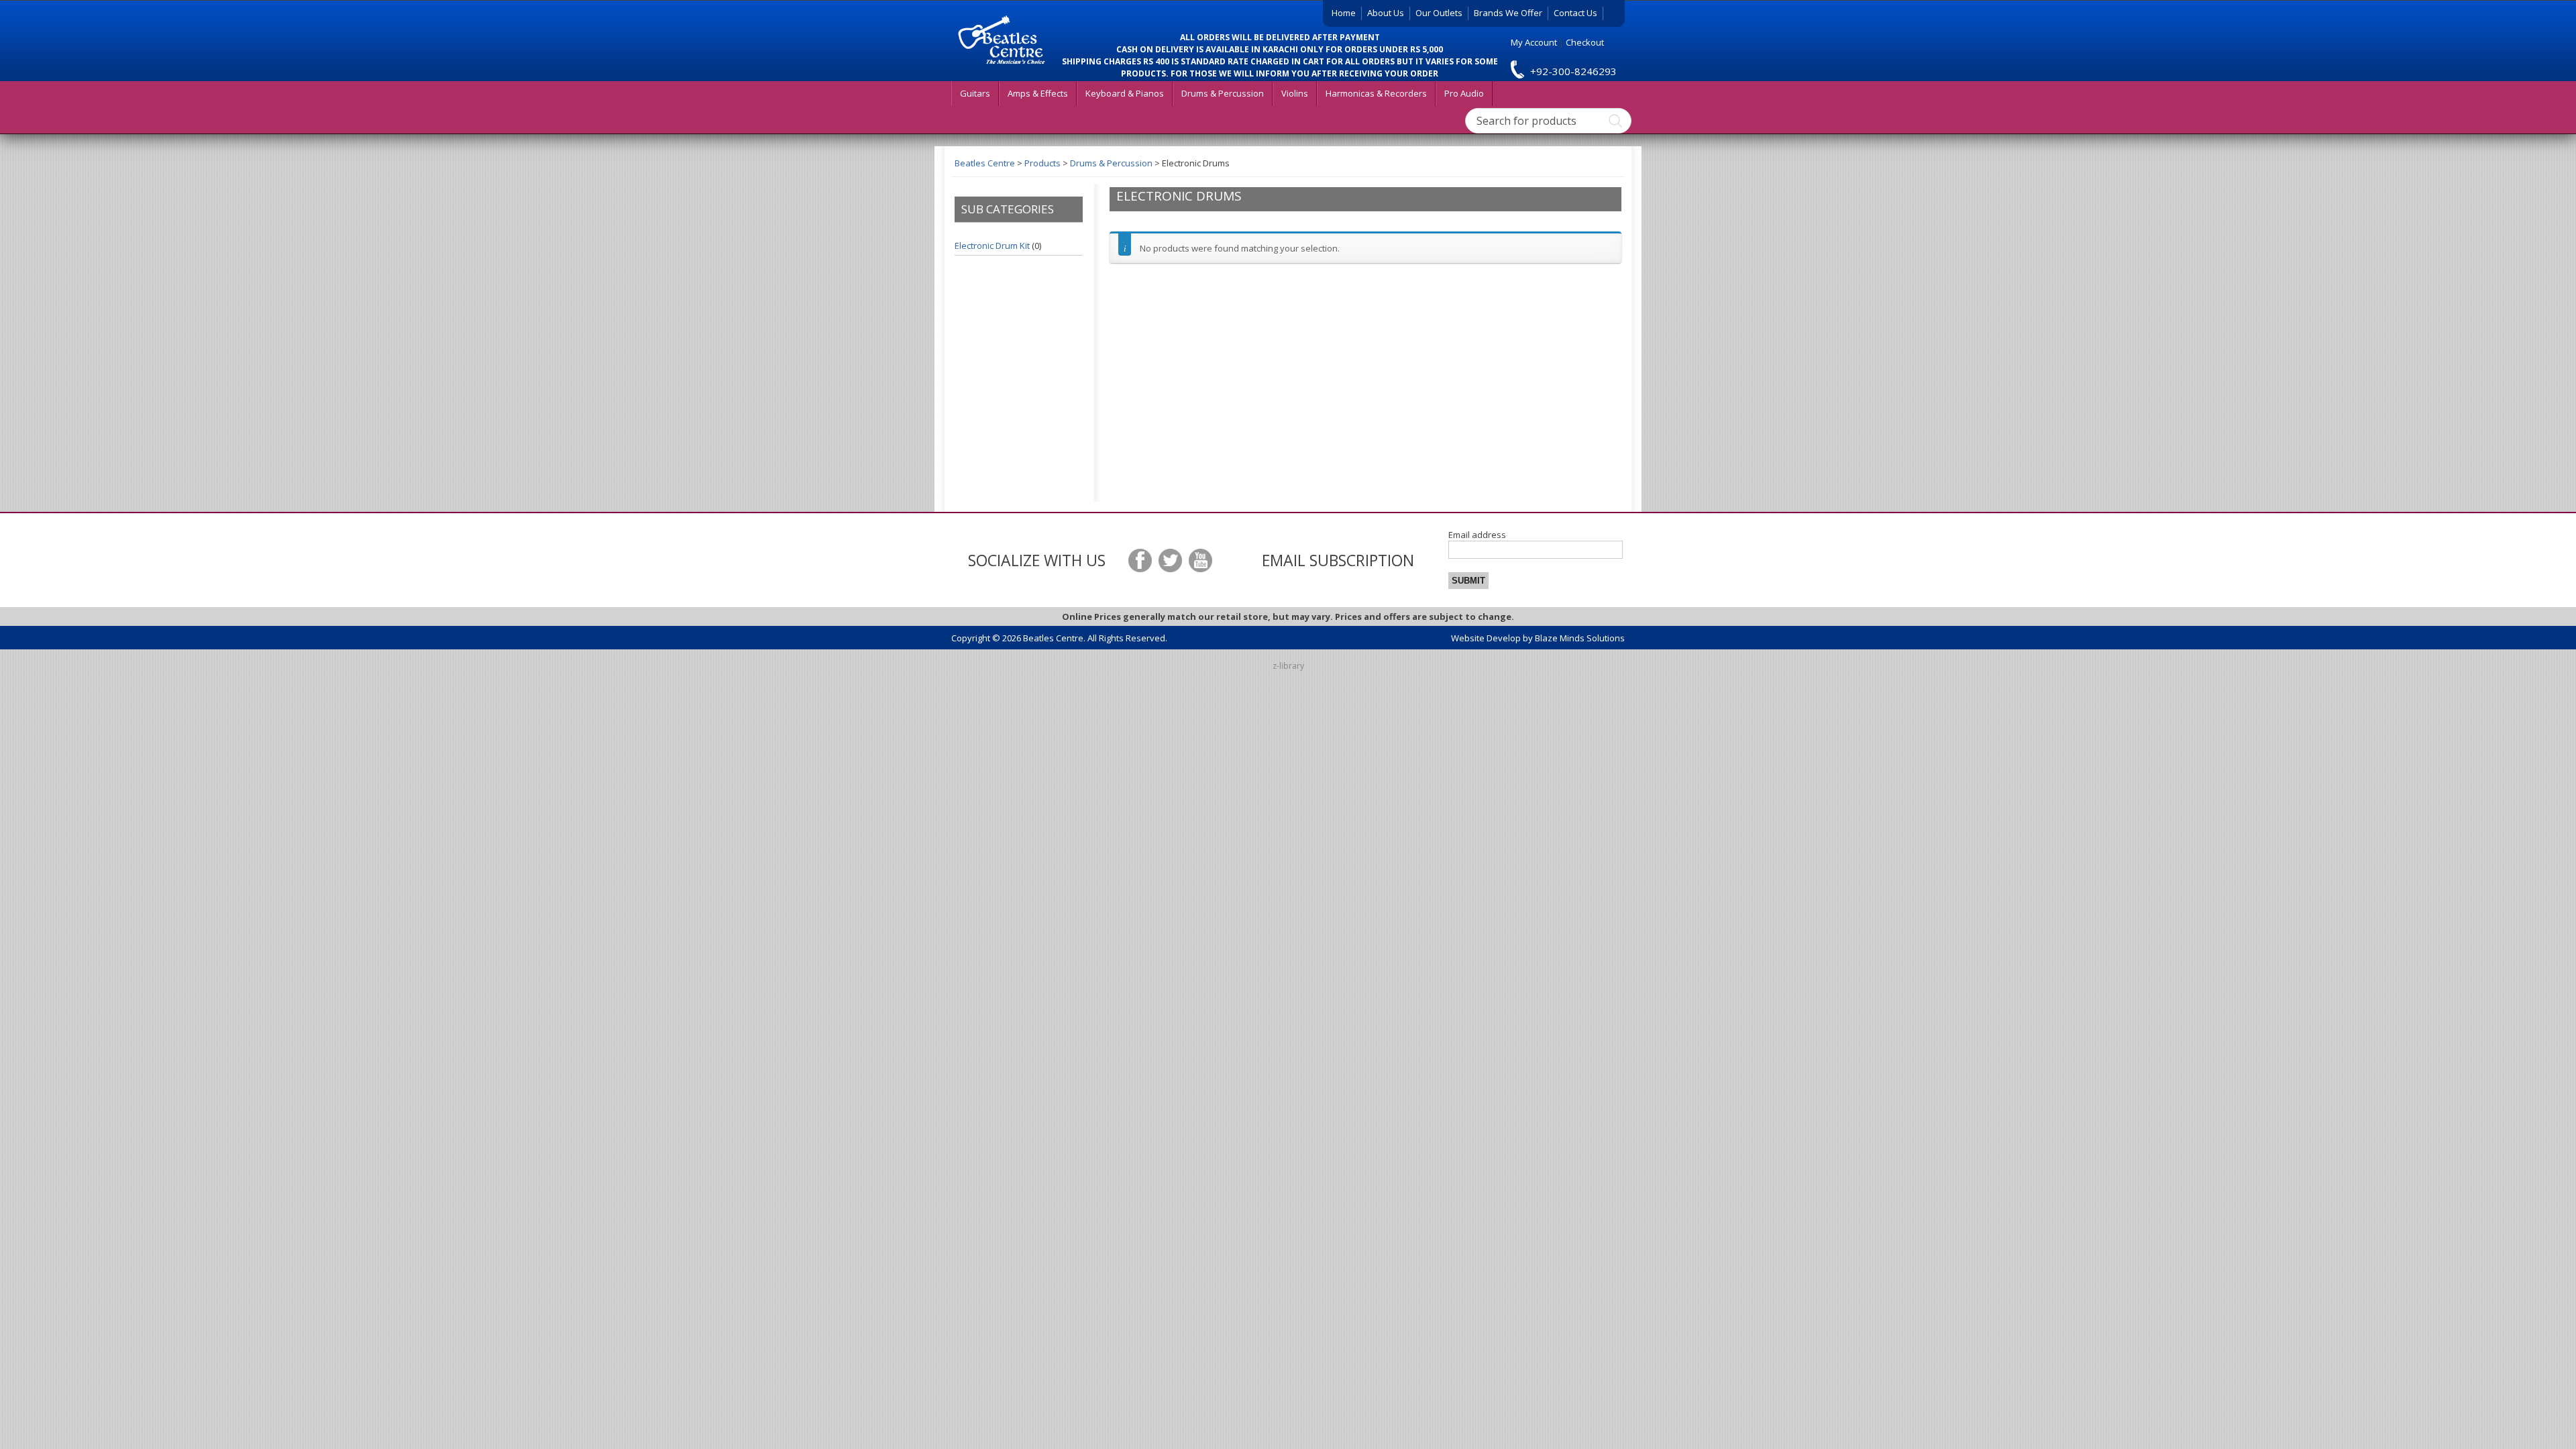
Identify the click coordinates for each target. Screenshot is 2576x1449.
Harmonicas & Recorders (1376, 93)
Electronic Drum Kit (992, 246)
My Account (1534, 42)
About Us (1386, 13)
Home (1344, 13)
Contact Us (1575, 13)
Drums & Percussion (1223, 93)
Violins (1295, 93)
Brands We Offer (1508, 13)
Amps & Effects (1038, 93)
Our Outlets (1439, 13)
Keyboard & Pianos (1125, 93)
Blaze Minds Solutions (1580, 638)
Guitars (975, 93)
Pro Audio (1464, 93)
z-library (1288, 666)
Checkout (1585, 42)
